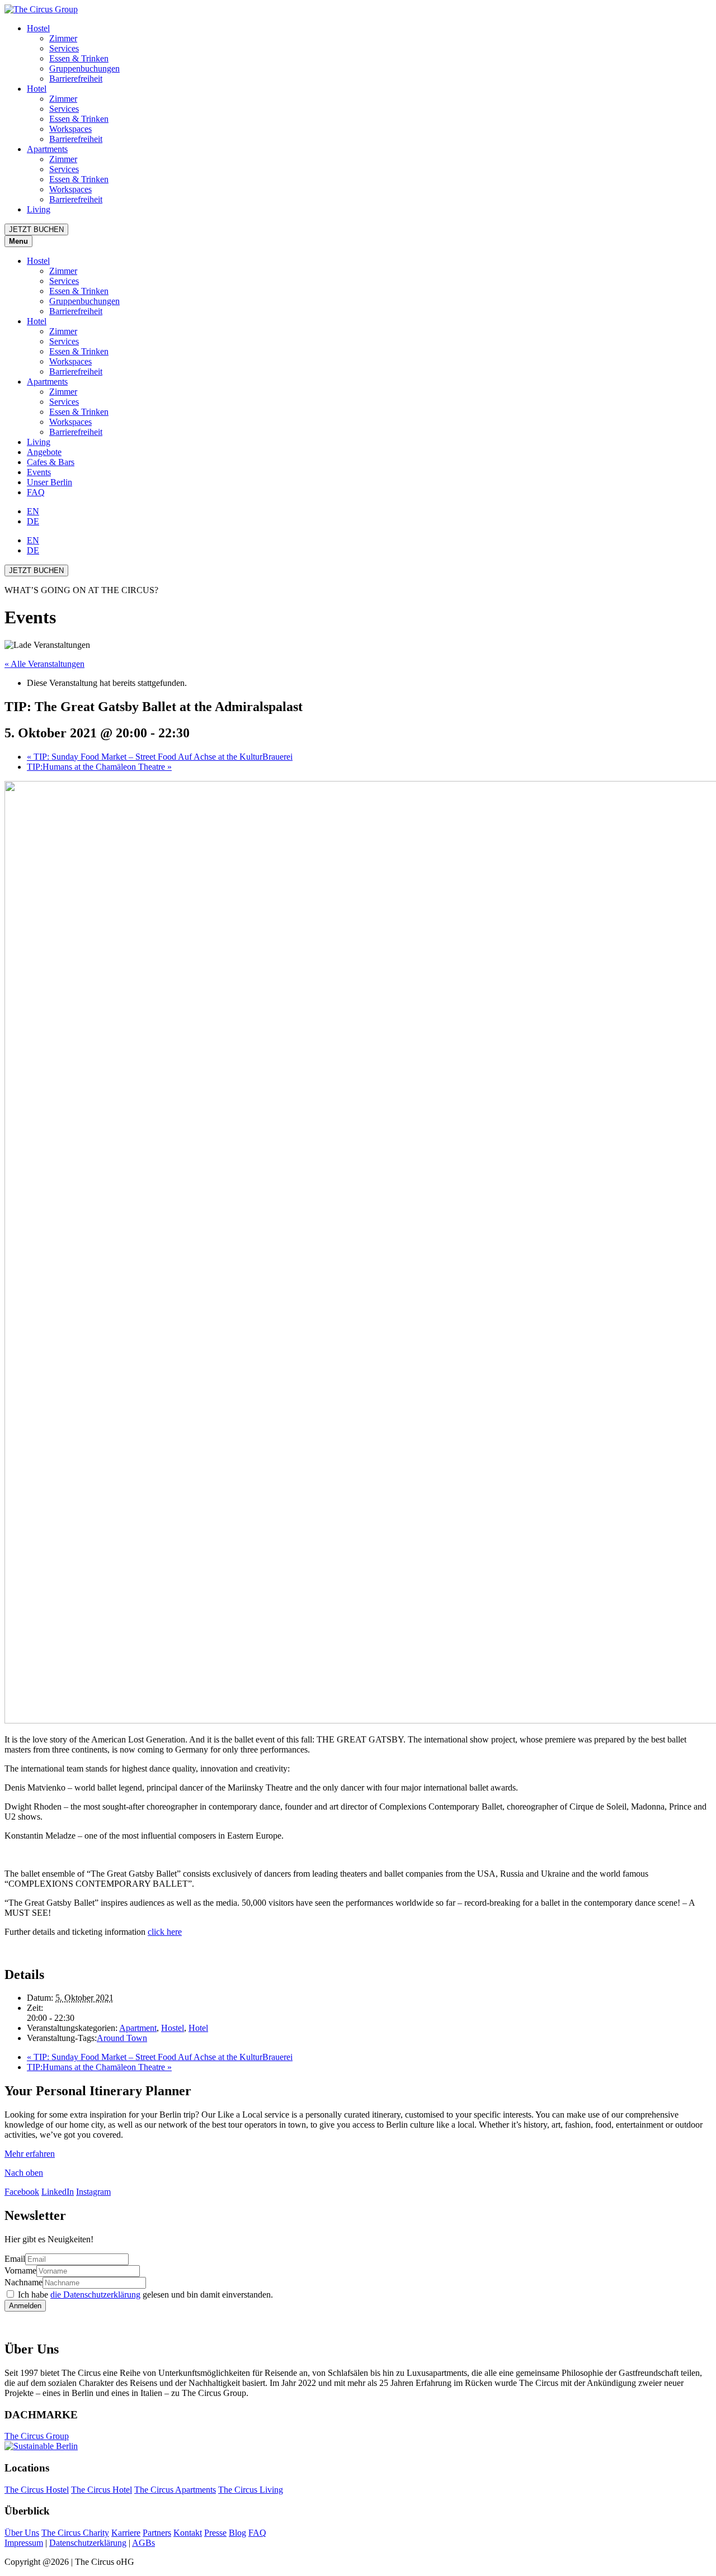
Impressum (24, 2543)
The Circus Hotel (102, 2490)
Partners (157, 2533)
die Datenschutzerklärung (95, 2295)
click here (165, 1932)
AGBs (143, 2543)
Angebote (44, 452)
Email (15, 2259)
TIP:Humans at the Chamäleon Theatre (99, 767)
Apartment (138, 2028)
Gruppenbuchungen (84, 68)
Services (64, 48)
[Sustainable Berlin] (358, 2446)
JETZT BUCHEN (36, 229)
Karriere (126, 2533)
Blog (237, 2533)
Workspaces (70, 129)
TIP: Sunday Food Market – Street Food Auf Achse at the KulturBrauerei (160, 757)
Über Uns (22, 2533)
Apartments (47, 149)
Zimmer (63, 38)
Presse (215, 2533)
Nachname (23, 2282)
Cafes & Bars (51, 462)
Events (39, 472)
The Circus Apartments (175, 2490)
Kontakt (188, 2533)
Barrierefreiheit (76, 79)
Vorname (20, 2270)
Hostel (38, 28)
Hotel (37, 89)
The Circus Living (251, 2490)
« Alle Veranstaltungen (44, 664)
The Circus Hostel (37, 2490)
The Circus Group (37, 2436)
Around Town (122, 2038)
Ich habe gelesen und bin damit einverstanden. (145, 2295)
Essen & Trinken (79, 58)
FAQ (36, 492)
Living (39, 209)
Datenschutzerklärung (88, 2543)
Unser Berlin (50, 482)
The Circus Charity (75, 2533)
